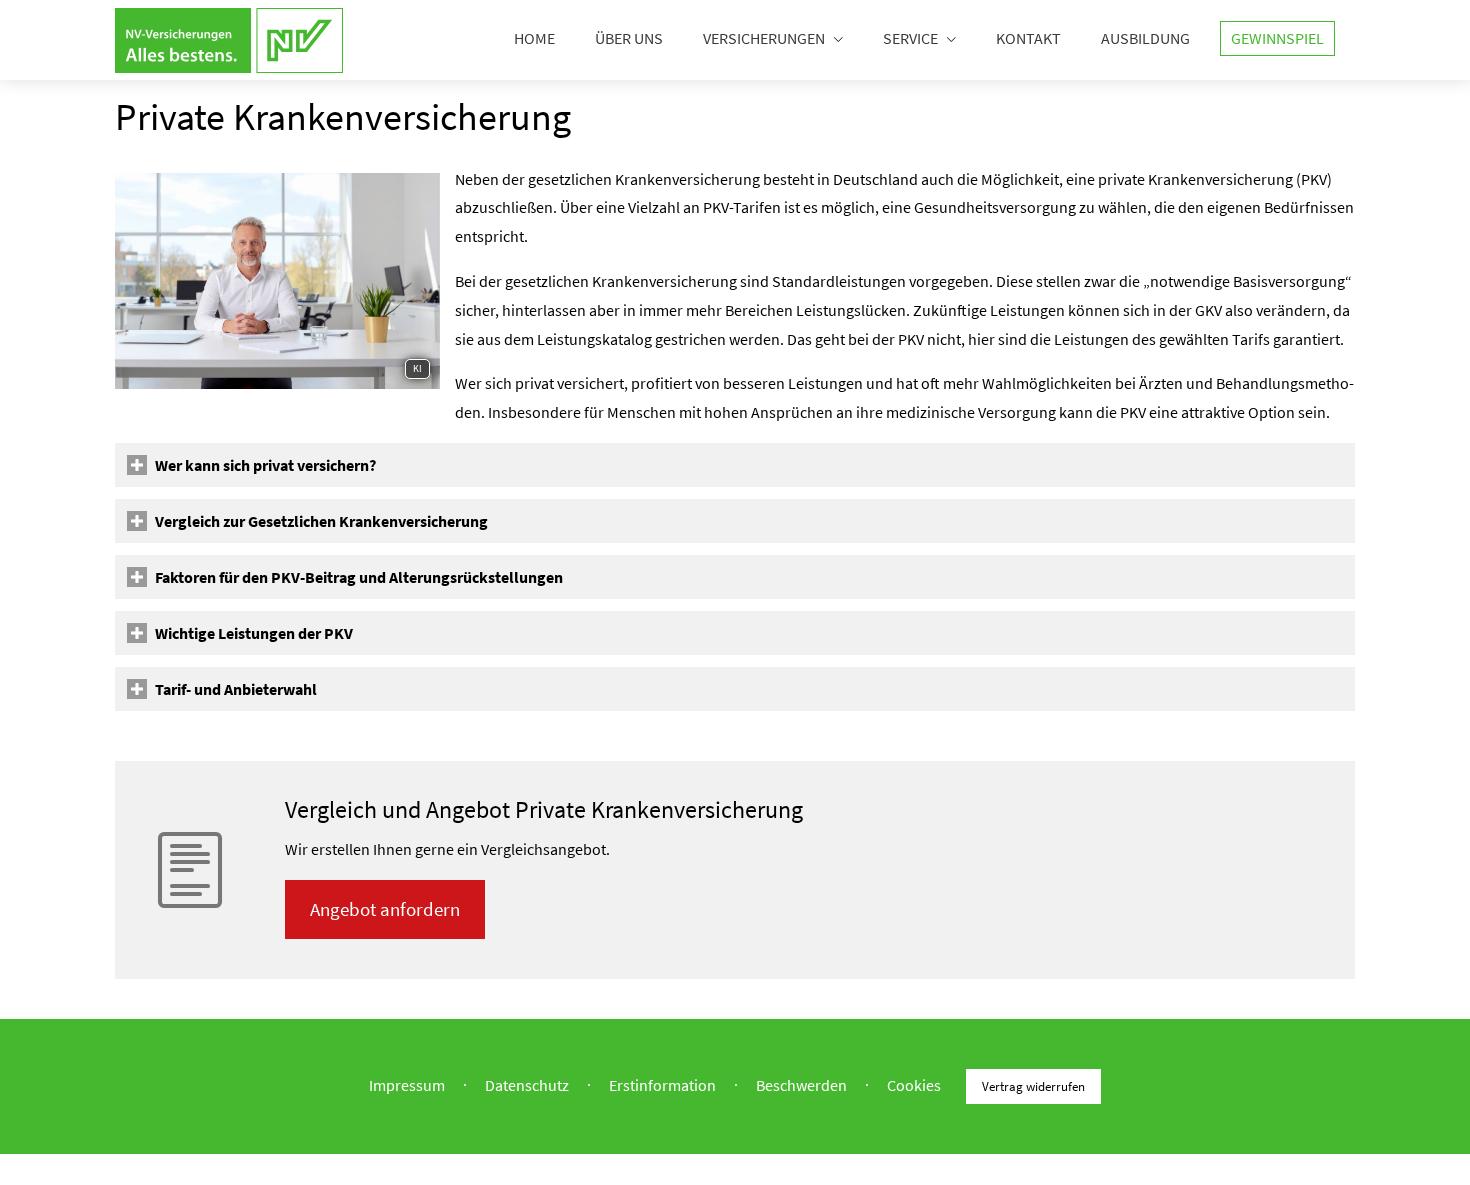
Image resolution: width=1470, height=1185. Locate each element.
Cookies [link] (914, 1084)
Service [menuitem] (910, 38)
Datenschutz (527, 1084)
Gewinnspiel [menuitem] (1277, 38)
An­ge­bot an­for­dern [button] (385, 909)
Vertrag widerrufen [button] (1033, 1086)
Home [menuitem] (534, 38)
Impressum (407, 1084)
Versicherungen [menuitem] (764, 38)
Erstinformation (662, 1084)
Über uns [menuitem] (629, 38)
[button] (265, 465)
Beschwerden (801, 1084)
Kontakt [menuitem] (1028, 38)
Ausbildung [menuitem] (1145, 38)
